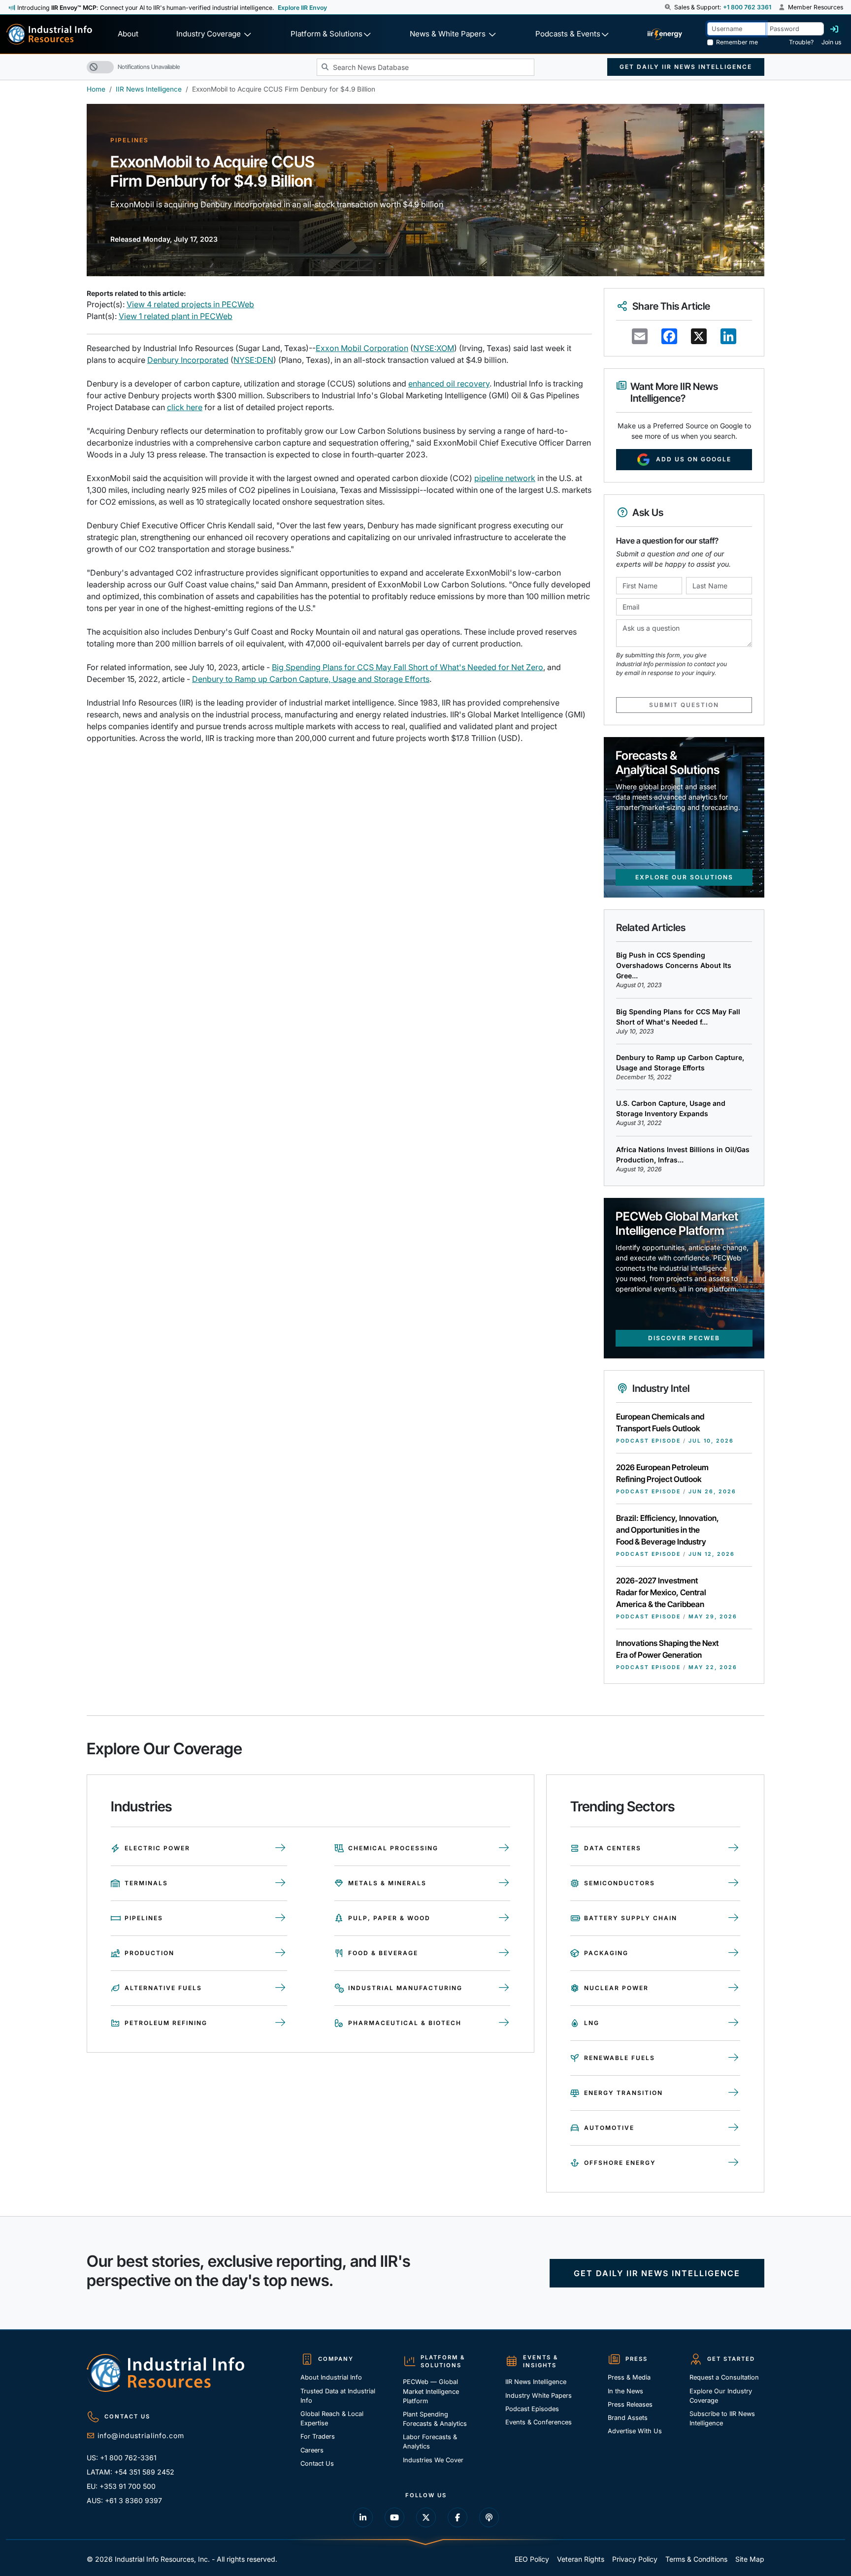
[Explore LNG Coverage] (734, 2023)
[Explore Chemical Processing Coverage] (504, 1848)
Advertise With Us (635, 2431)
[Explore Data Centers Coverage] (734, 1848)
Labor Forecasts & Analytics (430, 2442)
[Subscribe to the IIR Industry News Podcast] (489, 2517)
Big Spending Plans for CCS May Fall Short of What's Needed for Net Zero (408, 667)
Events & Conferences (539, 2422)
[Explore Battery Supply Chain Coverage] (734, 1918)
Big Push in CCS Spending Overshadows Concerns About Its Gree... (674, 965)
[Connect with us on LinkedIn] (363, 2517)
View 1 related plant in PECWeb (176, 316)
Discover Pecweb (684, 1338)
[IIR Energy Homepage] (665, 34)
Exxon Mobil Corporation (362, 348)
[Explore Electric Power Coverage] (281, 1848)
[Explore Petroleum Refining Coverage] (281, 2023)
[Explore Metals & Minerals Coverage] (504, 1883)
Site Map (750, 2559)
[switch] (100, 67)
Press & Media (629, 2377)
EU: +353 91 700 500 (121, 2486)
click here (185, 407)
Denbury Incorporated (188, 360)
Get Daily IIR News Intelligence (686, 67)
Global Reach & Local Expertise (332, 2418)
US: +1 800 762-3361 (122, 2458)
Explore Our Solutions (684, 877)
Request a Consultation (724, 2377)
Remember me (737, 42)
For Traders (318, 2436)
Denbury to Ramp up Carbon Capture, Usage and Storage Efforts (311, 679)
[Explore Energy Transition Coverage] (734, 2093)
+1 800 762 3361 (747, 7)
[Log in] (834, 29)
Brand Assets (628, 2418)
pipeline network (505, 478)
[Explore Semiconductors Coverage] (734, 1883)
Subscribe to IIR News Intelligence (722, 2418)
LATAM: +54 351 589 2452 (131, 2472)
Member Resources (815, 7)
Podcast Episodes (532, 2409)
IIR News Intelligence (149, 89)
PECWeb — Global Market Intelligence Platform (431, 2391)
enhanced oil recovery (449, 384)
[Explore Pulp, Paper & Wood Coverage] (504, 1918)
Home (96, 89)
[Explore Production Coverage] (281, 1953)
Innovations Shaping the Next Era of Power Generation (667, 1649)
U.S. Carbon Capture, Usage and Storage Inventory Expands (671, 1108)
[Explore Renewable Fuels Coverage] (734, 2058)
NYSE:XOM (434, 348)
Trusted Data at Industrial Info (338, 2396)
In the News (625, 2391)
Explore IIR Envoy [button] (302, 8)
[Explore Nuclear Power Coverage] (734, 1988)
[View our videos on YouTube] (394, 2517)
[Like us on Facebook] (458, 2517)
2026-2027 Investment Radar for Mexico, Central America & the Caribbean (661, 1592)
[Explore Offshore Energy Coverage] (734, 2163)
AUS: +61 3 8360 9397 (124, 2500)
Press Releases (630, 2404)
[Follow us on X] (426, 2517)
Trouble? (801, 42)
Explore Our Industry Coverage (721, 2396)
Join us (831, 42)
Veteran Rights (581, 2559)
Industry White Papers (539, 2396)
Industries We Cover (433, 2460)
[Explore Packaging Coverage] (734, 1953)
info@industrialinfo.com (141, 2435)
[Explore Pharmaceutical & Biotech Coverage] (504, 2023)
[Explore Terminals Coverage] (281, 1883)
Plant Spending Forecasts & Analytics (435, 2419)
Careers (312, 2450)
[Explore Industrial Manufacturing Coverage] (504, 1988)
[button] (669, 7)
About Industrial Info (331, 2377)
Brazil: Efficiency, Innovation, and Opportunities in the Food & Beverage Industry (668, 1530)
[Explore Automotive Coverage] (734, 2128)
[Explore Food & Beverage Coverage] (504, 1953)
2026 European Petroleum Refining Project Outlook (662, 1473)
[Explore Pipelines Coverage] (281, 1918)
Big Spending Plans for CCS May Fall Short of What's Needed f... (678, 1017)
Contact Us (317, 2463)
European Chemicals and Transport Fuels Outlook (660, 1422)
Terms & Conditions (696, 2559)
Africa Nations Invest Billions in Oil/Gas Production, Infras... (683, 1155)
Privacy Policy (635, 2559)
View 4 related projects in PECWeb (190, 304)
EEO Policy (532, 2559)
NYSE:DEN (253, 360)
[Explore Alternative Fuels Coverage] (281, 1988)
